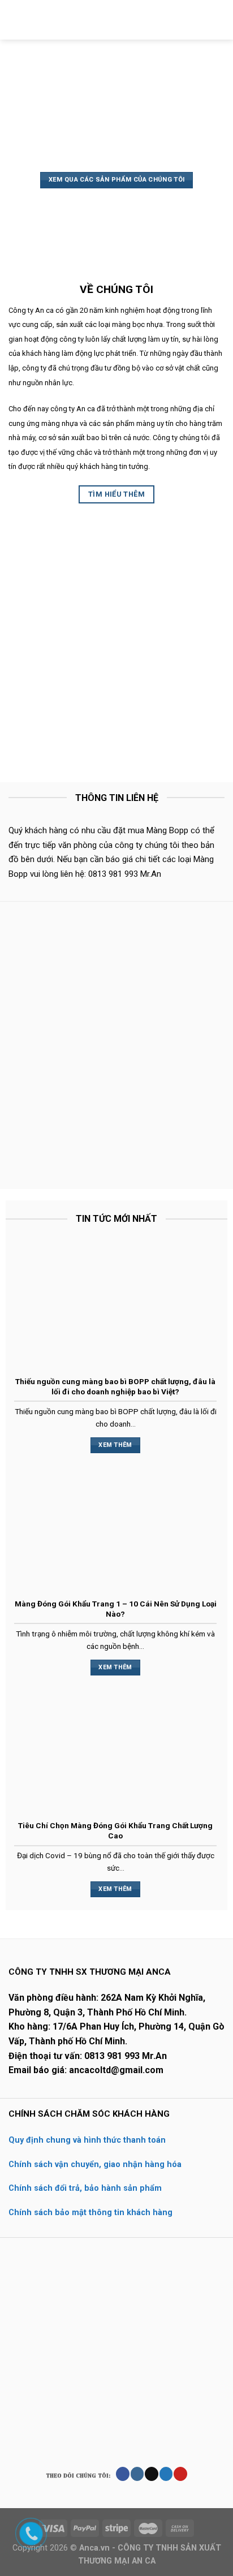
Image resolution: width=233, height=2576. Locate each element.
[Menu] (15, 20)
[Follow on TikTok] (151, 2474)
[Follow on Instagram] (137, 2474)
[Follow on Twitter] (166, 2474)
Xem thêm (115, 1445)
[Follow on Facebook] (122, 2474)
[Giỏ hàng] (219, 20)
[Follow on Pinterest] (180, 2474)
